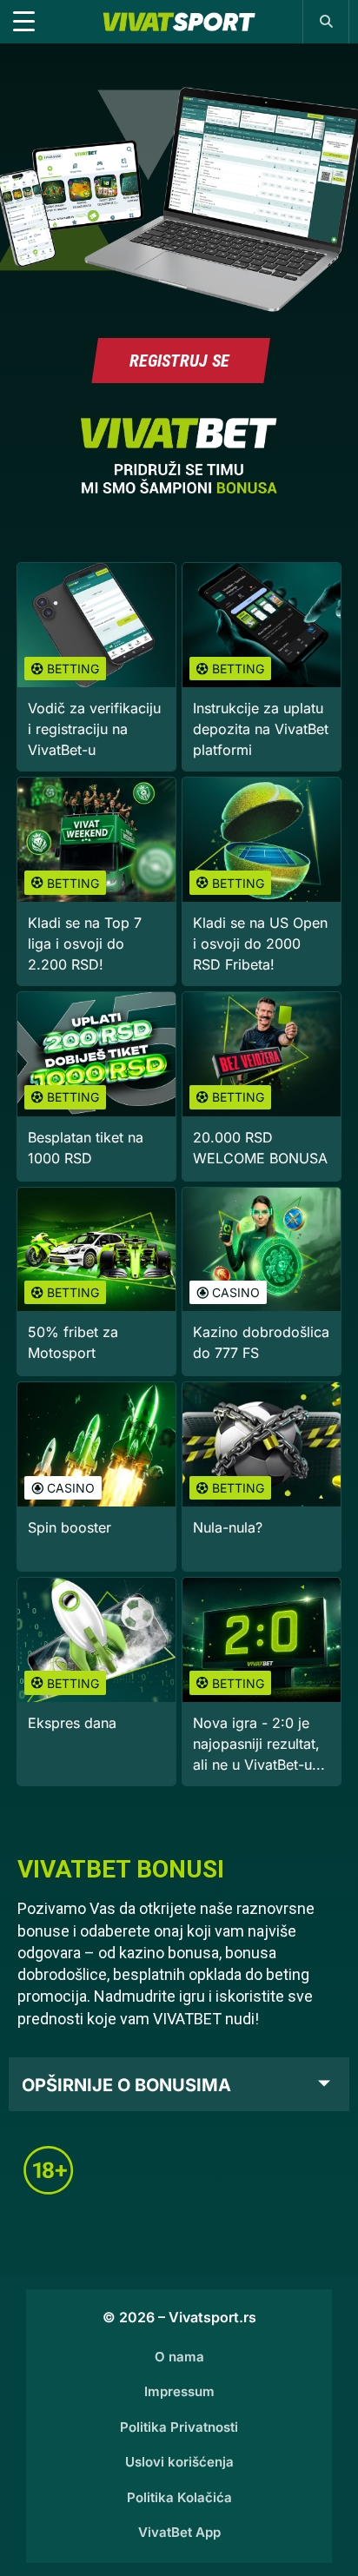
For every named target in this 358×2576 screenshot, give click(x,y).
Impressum (179, 2391)
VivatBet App (179, 2532)
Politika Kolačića (179, 2497)
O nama (179, 2357)
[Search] (326, 21)
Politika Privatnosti (179, 2427)
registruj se (179, 361)
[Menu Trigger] (23, 22)
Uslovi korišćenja (179, 2462)
